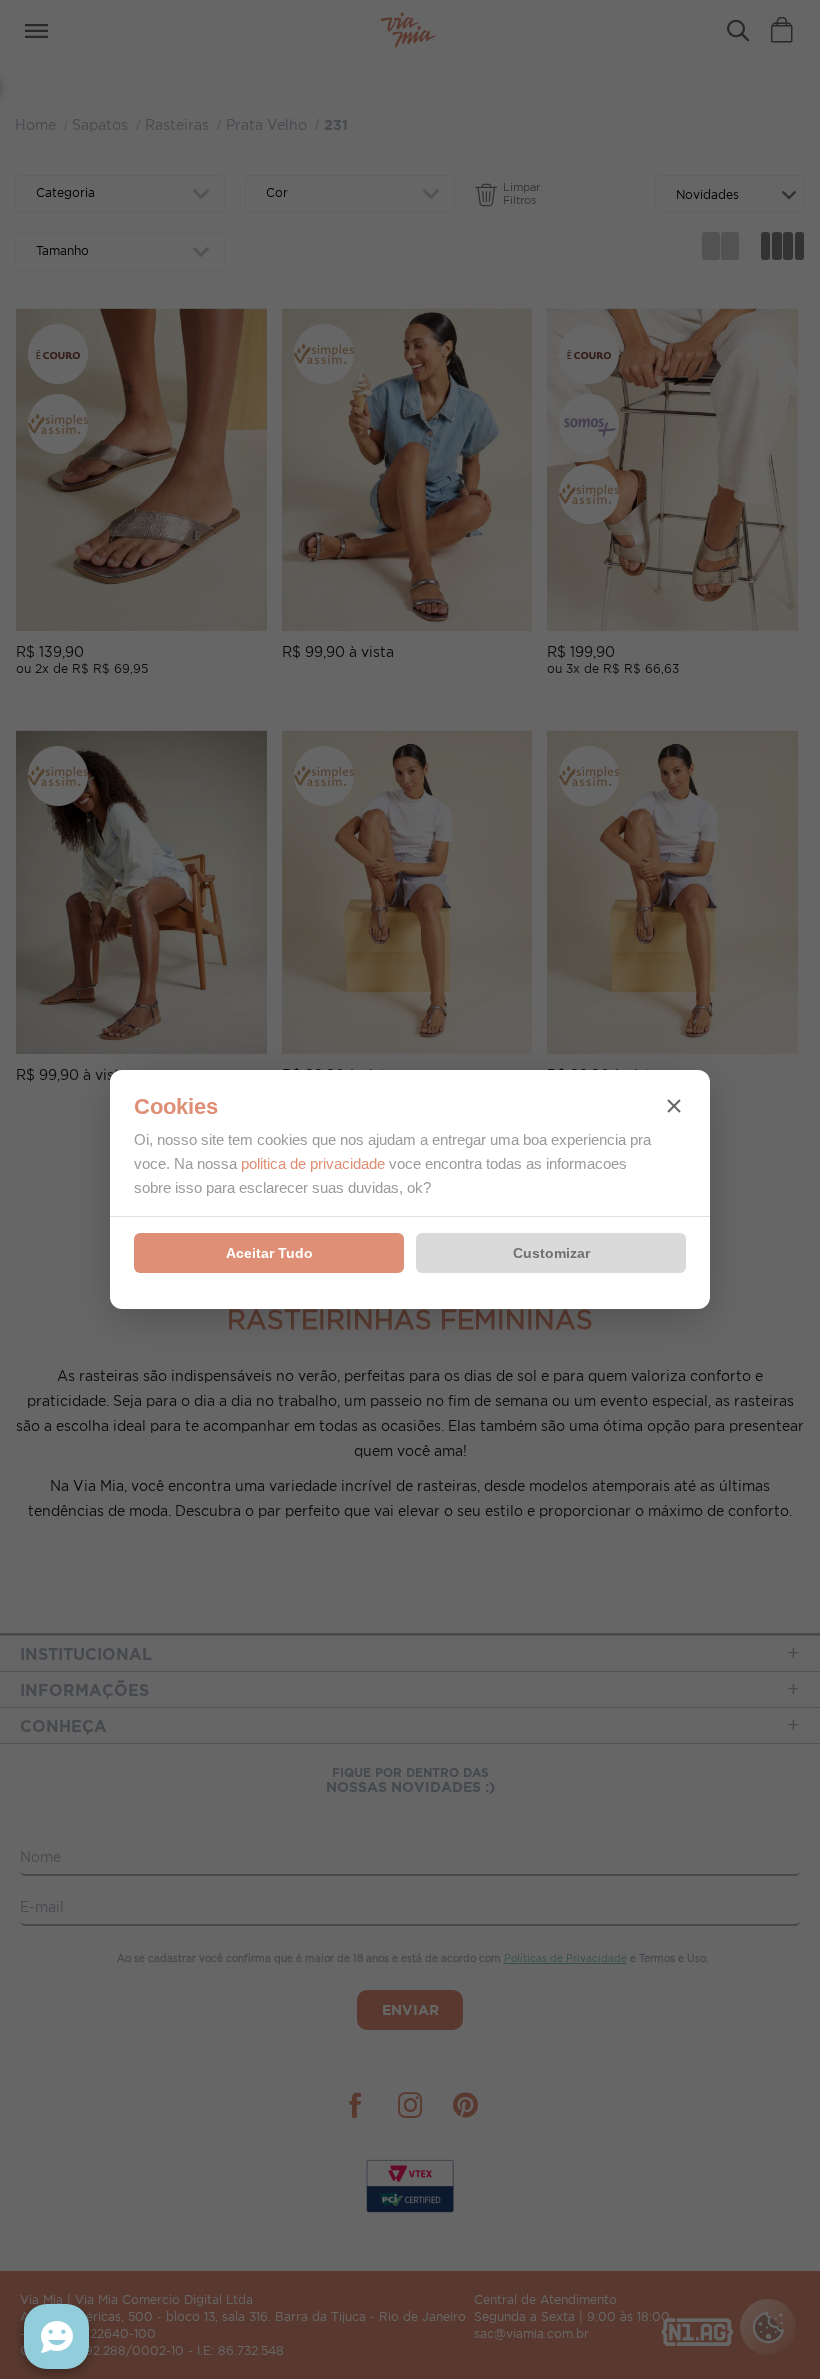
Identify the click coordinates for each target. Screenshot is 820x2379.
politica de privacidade (313, 1163)
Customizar (551, 1253)
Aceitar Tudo (269, 1253)
